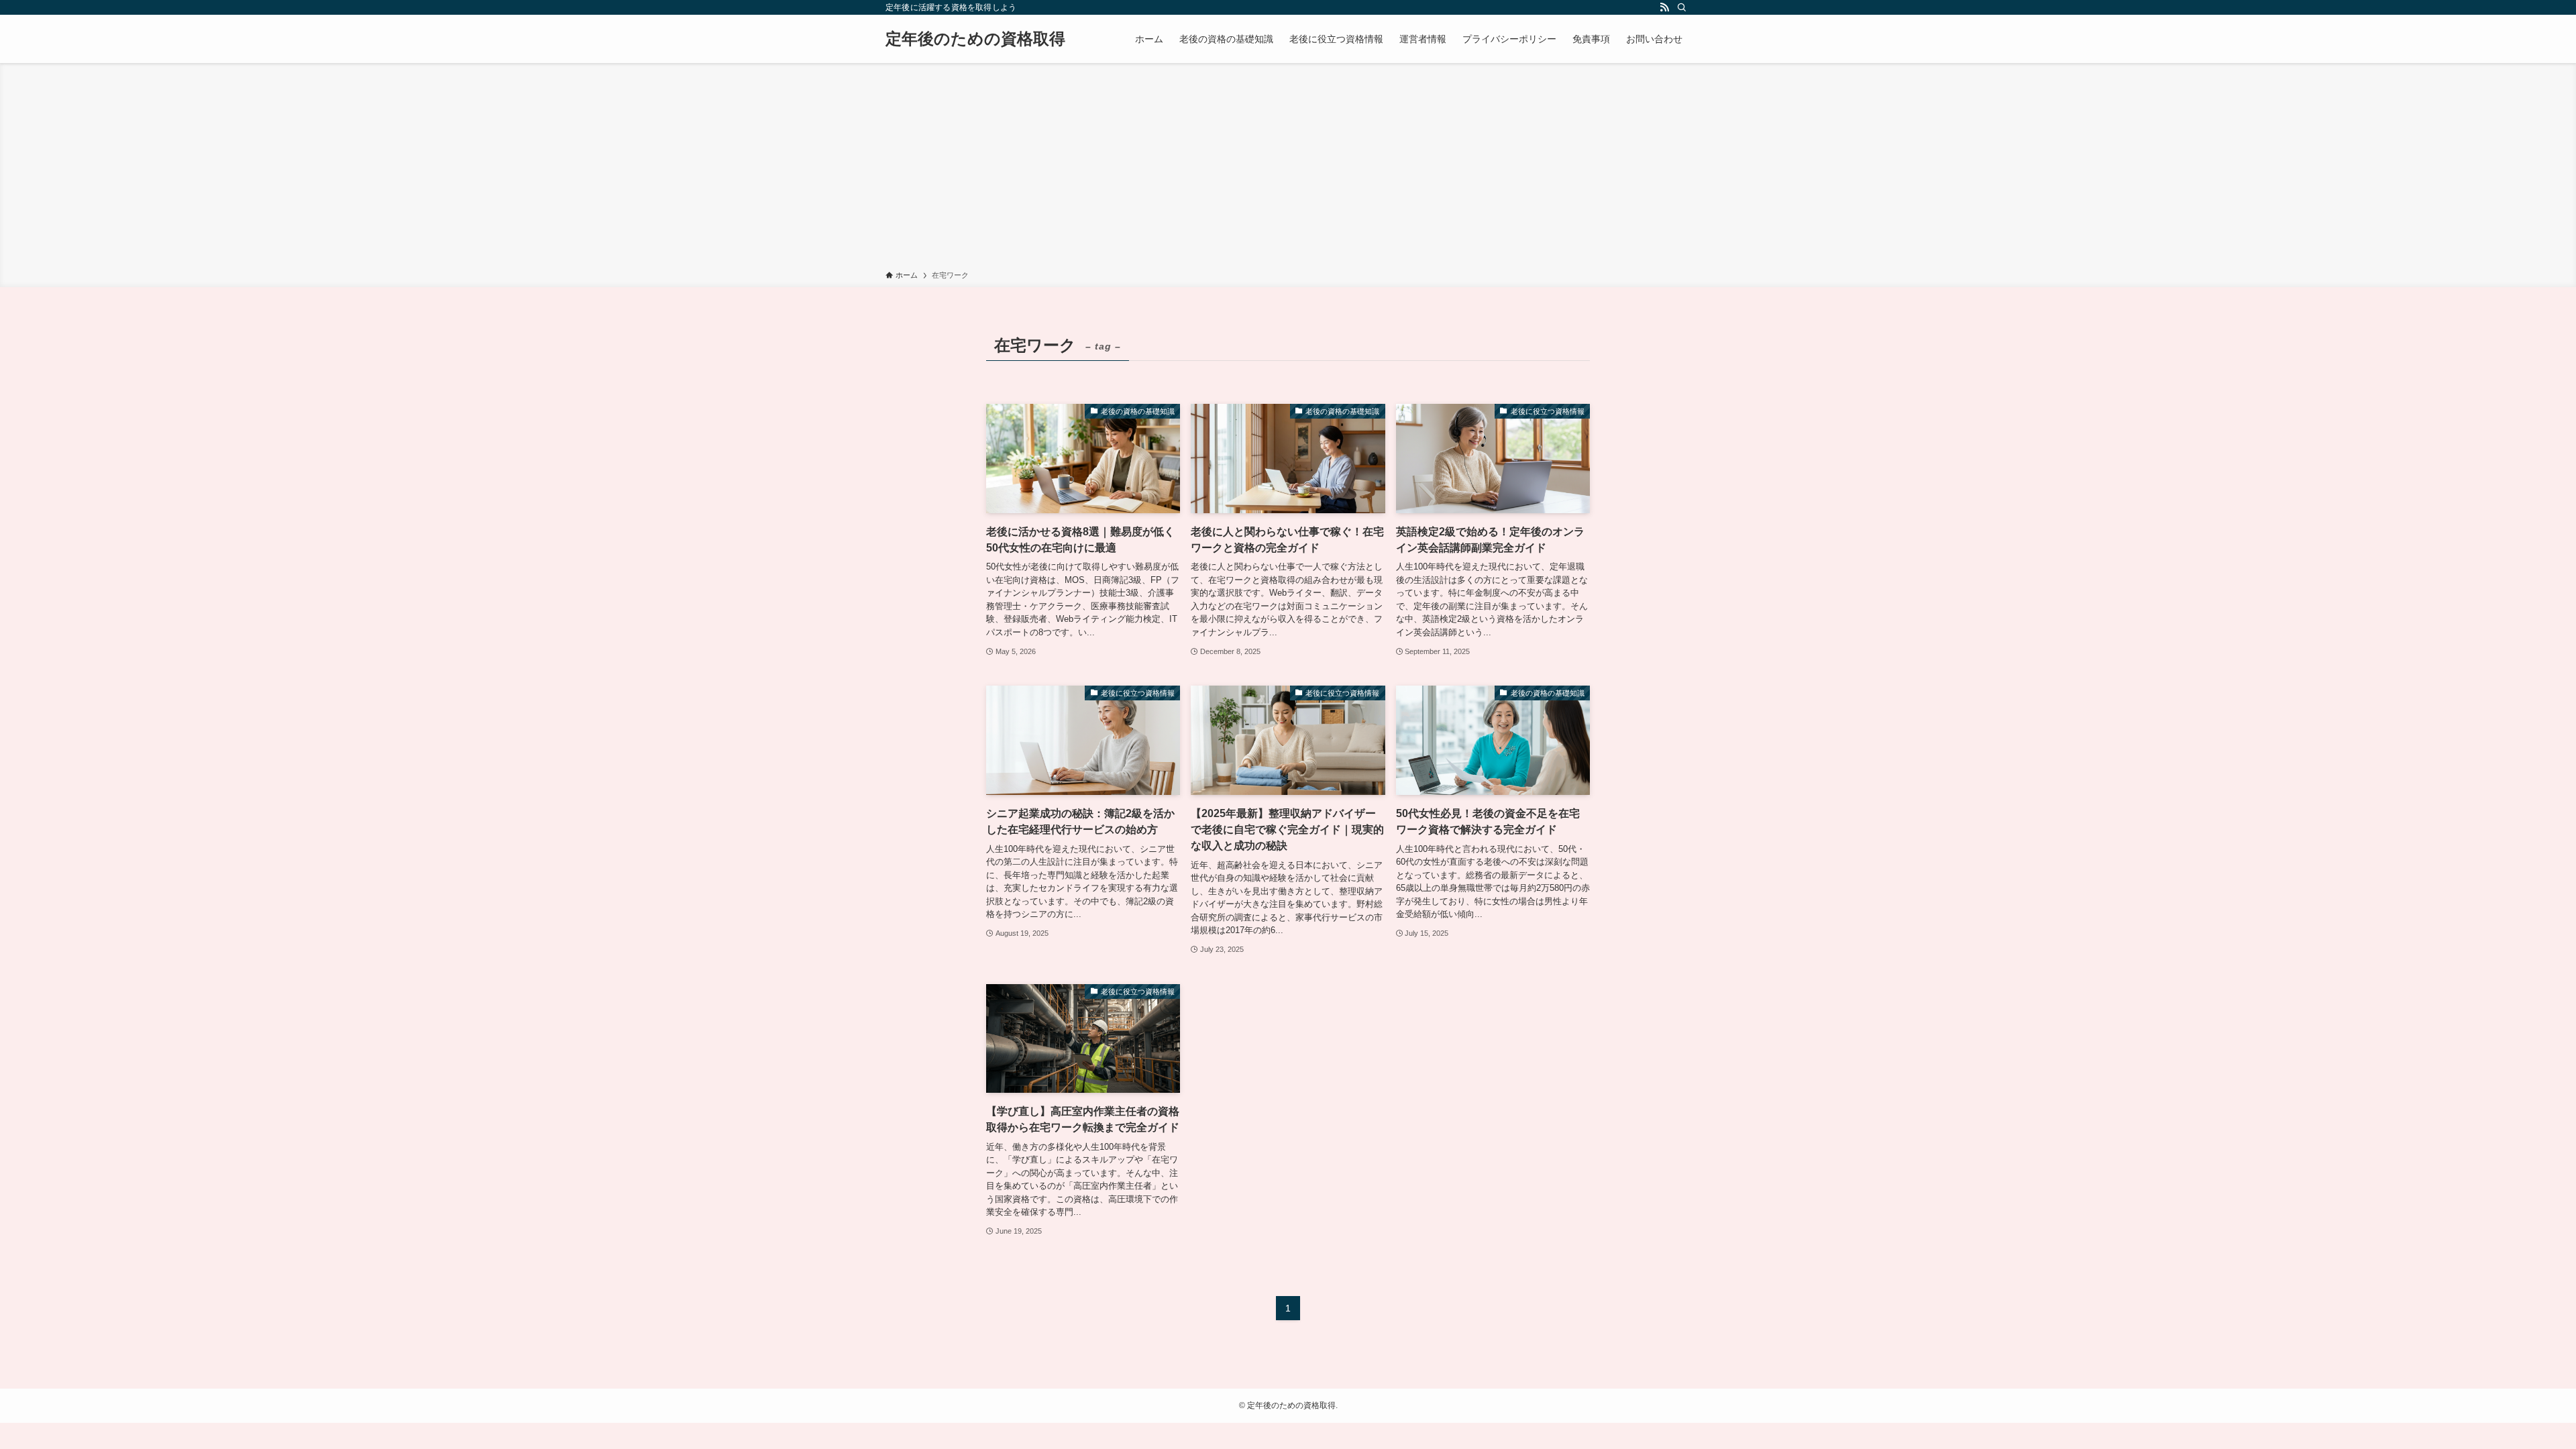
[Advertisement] (1288, 169)
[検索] (1682, 7)
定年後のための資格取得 (975, 39)
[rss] (1664, 7)
